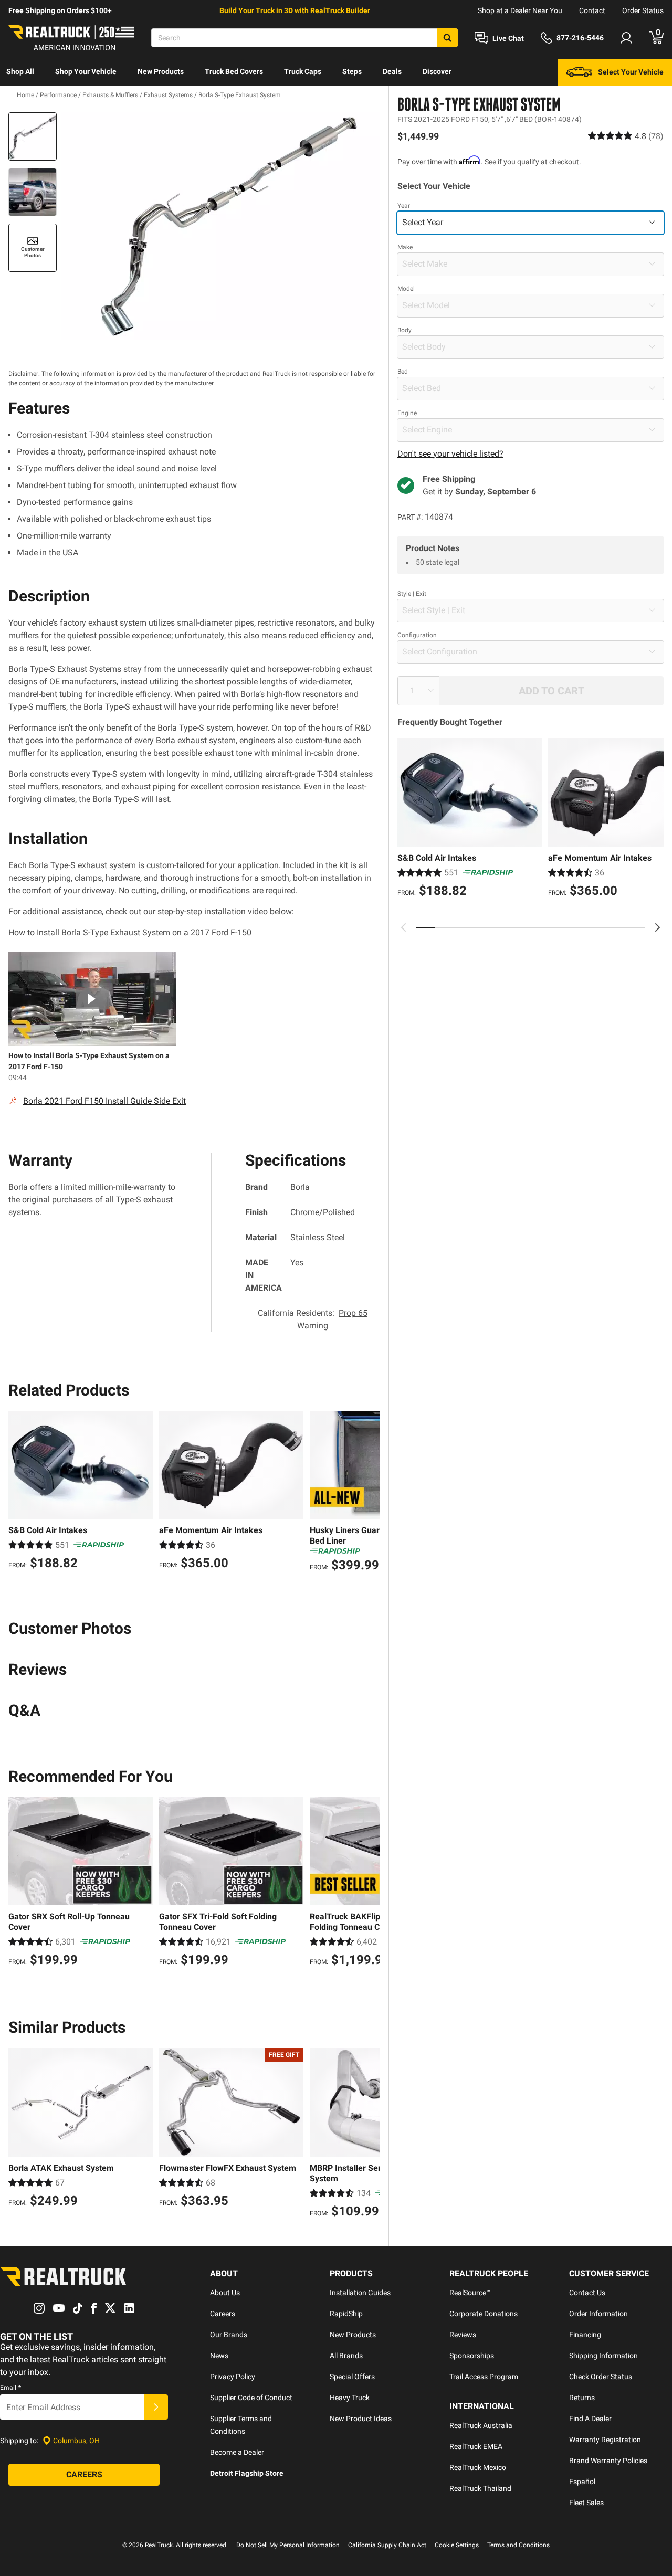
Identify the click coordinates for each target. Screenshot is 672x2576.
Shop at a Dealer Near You (520, 10)
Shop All (20, 71)
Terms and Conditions (518, 2545)
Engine (407, 413)
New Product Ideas (361, 2419)
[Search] (447, 38)
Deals (392, 71)
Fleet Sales (586, 2503)
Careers (223, 2314)
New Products (161, 71)
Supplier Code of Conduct (251, 2398)
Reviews (463, 2335)
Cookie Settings (457, 2545)
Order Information (598, 2314)
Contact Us (587, 2293)
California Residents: (313, 1319)
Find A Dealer (590, 2419)
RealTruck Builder (340, 10)
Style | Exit (412, 593)
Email (10, 2388)
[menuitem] (20, 72)
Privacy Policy (233, 2377)
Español (582, 2482)
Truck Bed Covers (234, 71)
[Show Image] (33, 136)
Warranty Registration (605, 2440)
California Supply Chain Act (387, 2545)
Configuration (417, 635)
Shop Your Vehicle (86, 71)
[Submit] (156, 2407)
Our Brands (229, 2335)
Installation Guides (360, 2293)
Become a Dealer (237, 2452)
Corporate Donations (484, 2314)
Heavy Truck (350, 2398)
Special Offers (352, 2377)
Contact (592, 10)
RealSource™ (470, 2293)
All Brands (346, 2356)
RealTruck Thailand (480, 2488)
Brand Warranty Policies (608, 2461)
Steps (352, 71)
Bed (403, 371)
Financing (585, 2335)
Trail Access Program (484, 2377)
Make (405, 247)
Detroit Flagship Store (247, 2473)
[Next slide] (657, 927)
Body (405, 330)
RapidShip (346, 2314)
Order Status (643, 10)
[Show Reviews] (626, 136)
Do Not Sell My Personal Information (288, 2545)
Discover (437, 71)
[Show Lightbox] (220, 226)
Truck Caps (303, 71)
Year (404, 205)
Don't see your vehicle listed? (450, 453)
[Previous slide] (404, 927)
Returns (582, 2398)
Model (406, 288)
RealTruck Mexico (478, 2467)
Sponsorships (472, 2356)
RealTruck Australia (481, 2425)
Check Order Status (601, 2377)
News (219, 2356)
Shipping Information (603, 2356)
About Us (225, 2293)
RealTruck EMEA (476, 2446)
